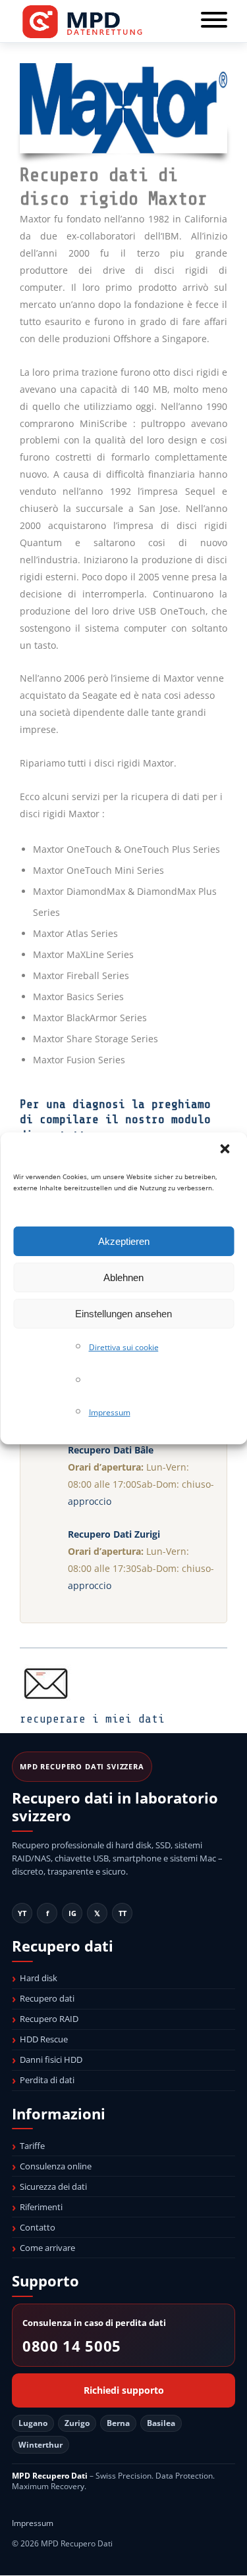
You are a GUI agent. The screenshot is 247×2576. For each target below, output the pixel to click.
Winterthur (41, 2445)
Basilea (161, 2423)
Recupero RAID (49, 2019)
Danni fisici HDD (51, 2059)
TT (123, 1913)
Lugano (33, 2423)
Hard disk (39, 1978)
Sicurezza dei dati (53, 2186)
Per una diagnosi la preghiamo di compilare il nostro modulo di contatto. (115, 1120)
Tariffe (32, 2146)
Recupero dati (47, 1998)
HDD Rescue (44, 2039)
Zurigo (77, 2423)
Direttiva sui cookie (124, 1347)
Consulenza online (56, 2166)
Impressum (110, 1412)
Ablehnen (123, 1277)
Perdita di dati (47, 2080)
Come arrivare (47, 2248)
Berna (118, 2423)
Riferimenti (41, 2207)
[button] (226, 1149)
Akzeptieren (124, 1241)
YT (22, 1913)
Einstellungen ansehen (123, 1314)
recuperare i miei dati (92, 1719)
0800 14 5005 (72, 2346)
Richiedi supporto (124, 2390)
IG (72, 1913)
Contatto (38, 2227)
